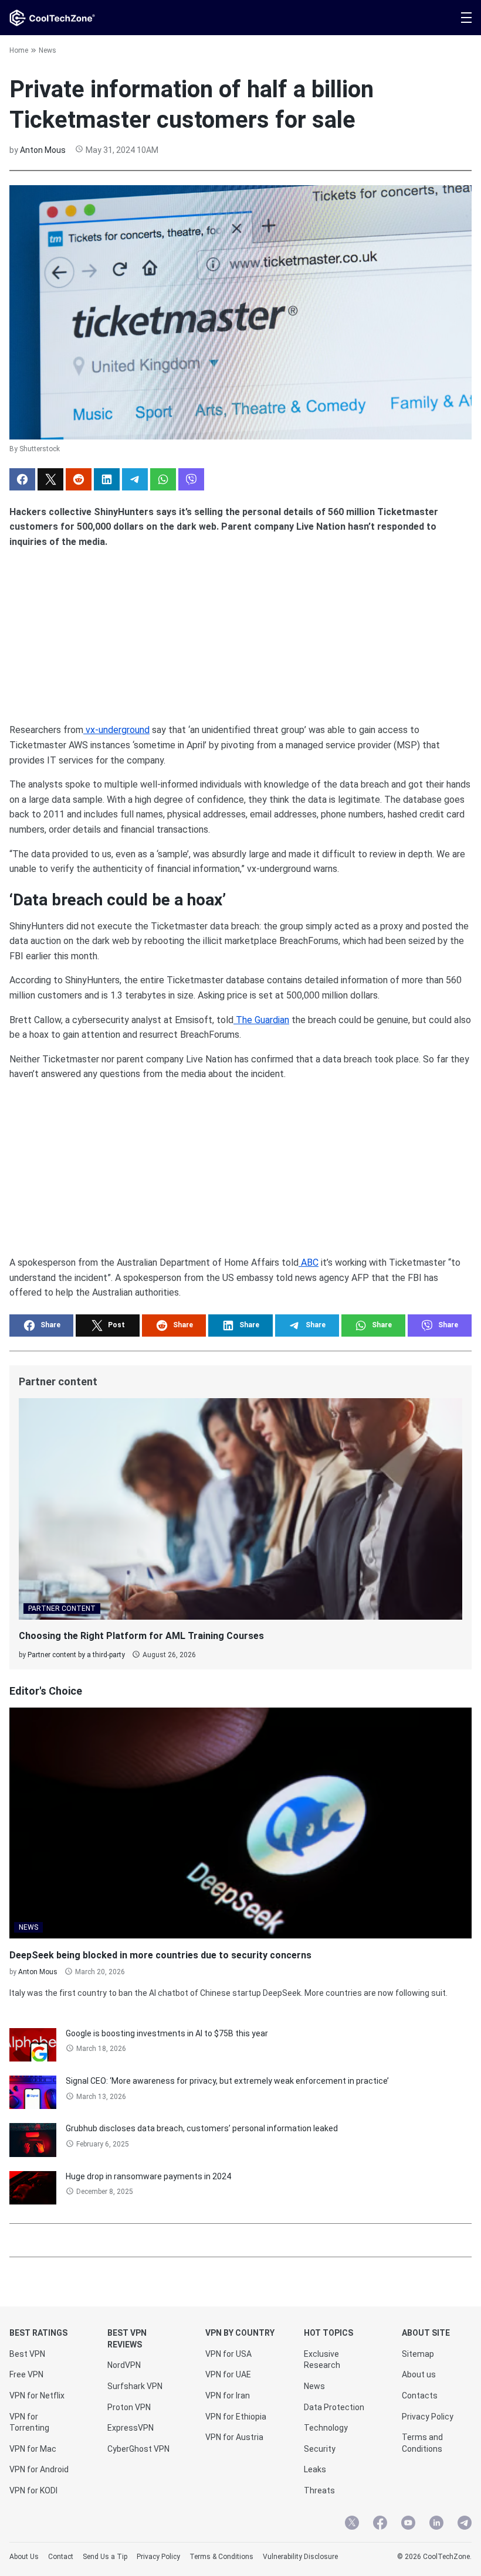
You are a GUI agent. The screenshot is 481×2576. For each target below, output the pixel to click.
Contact (61, 2557)
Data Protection (334, 2407)
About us (419, 2374)
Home (19, 50)
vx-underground (116, 730)
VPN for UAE (228, 2374)
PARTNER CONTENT (62, 1609)
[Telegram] (465, 2524)
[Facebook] (380, 2524)
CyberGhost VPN (138, 2449)
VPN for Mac (33, 2449)
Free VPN (26, 2374)
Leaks (315, 2469)
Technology (326, 2428)
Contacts (420, 2396)
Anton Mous (43, 150)
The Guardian (261, 1020)
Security (320, 2449)
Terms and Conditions (422, 2443)
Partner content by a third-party (76, 1655)
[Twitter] (352, 2524)
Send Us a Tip (105, 2557)
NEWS (28, 1927)
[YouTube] (408, 2524)
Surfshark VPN (135, 2386)
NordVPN (124, 2365)
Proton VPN (129, 2407)
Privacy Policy (428, 2417)
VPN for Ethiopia (236, 2417)
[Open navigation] (466, 18)
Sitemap (418, 2354)
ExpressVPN (131, 2428)
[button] (22, 479)
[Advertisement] (240, 631)
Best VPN (27, 2354)
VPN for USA (228, 2354)
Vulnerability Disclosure (300, 2557)
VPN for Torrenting (29, 2422)
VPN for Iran (228, 2396)
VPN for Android (39, 2469)
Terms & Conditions (221, 2557)
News (48, 50)
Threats (319, 2490)
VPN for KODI (33, 2490)
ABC (309, 1263)
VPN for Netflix (37, 2396)
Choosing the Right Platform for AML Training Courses (141, 1636)
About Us (24, 2557)
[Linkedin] (436, 2524)
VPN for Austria (234, 2437)
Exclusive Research (322, 2360)
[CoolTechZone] (52, 18)
